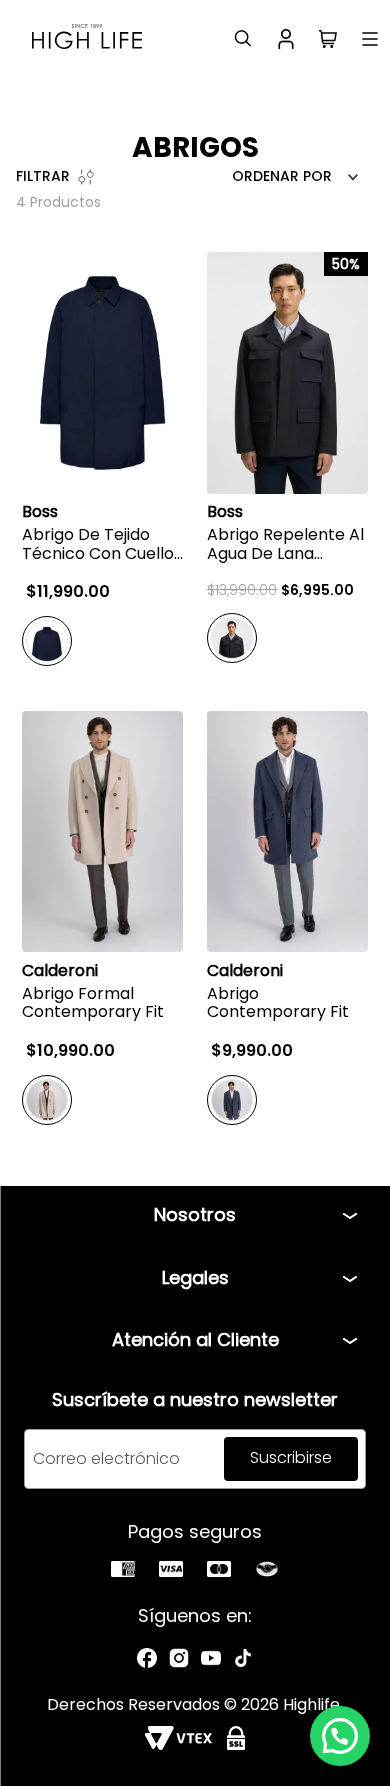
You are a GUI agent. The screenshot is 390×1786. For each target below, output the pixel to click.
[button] (340, 1736)
